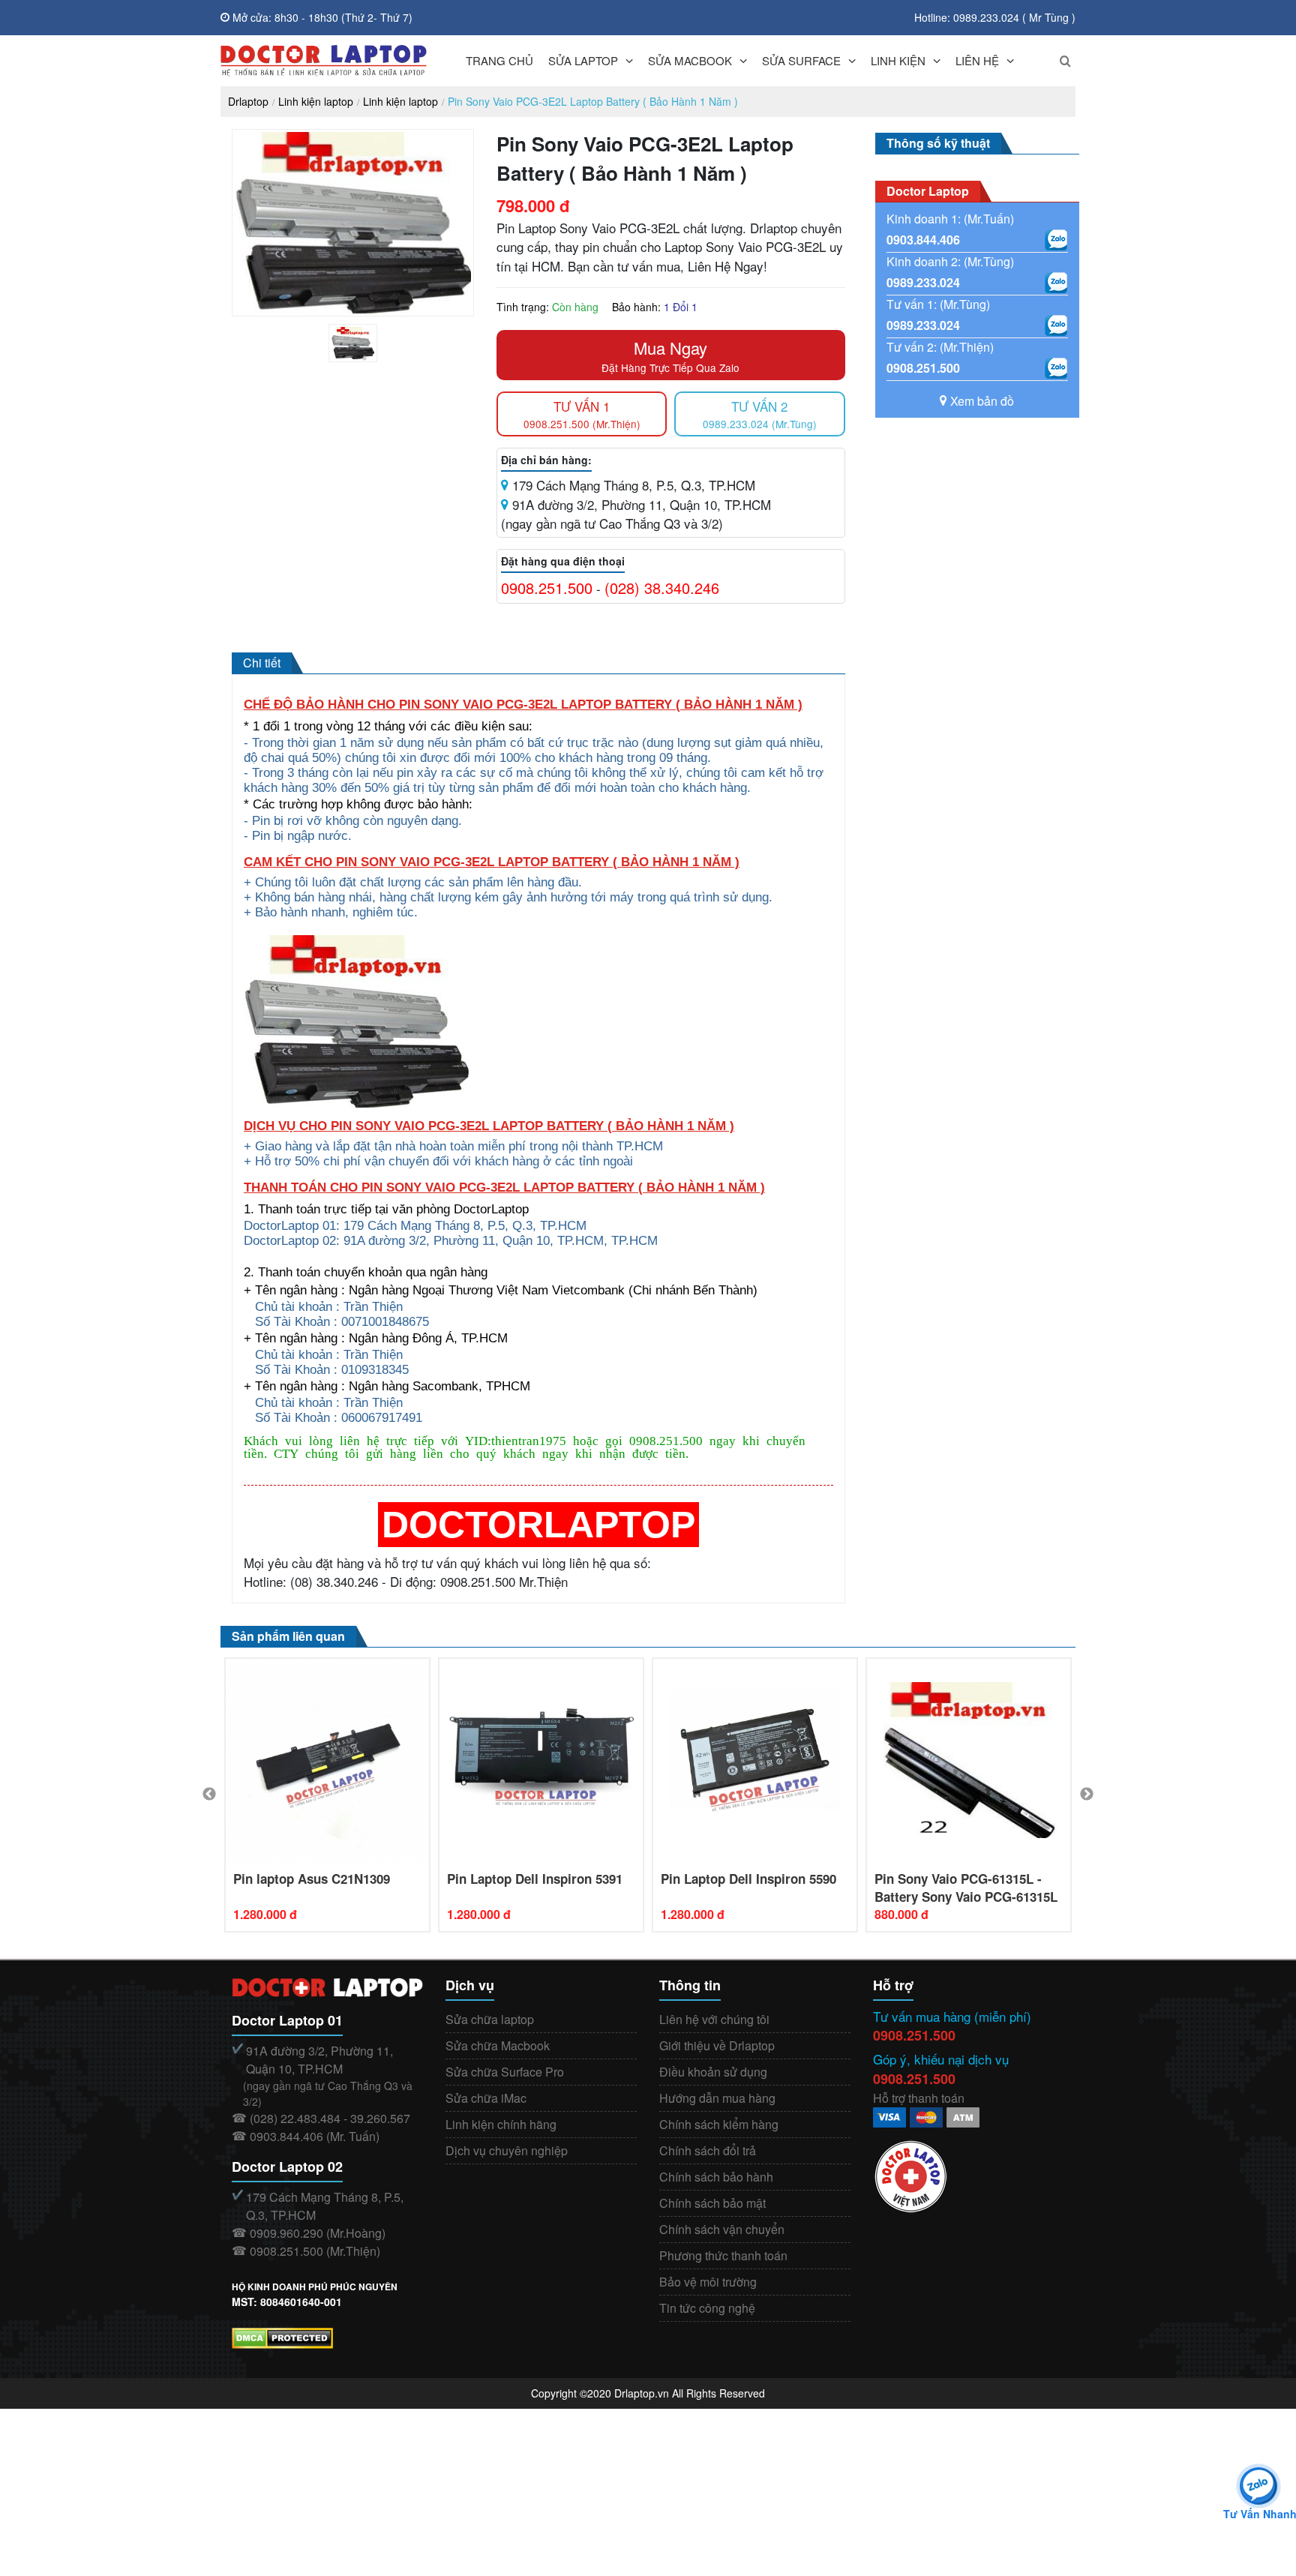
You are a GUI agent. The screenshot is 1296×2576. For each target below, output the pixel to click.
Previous (209, 1795)
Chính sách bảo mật (712, 2203)
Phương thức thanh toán (723, 2255)
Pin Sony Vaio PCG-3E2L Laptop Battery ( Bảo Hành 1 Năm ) (593, 101)
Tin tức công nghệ (707, 2308)
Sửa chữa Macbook (498, 2045)
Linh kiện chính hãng (501, 2124)
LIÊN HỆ (977, 60)
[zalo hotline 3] (1056, 325)
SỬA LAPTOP (583, 60)
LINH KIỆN (898, 60)
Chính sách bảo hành (716, 2177)
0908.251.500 (547, 588)
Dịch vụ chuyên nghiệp (507, 2150)
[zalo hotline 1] (1056, 240)
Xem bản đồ (982, 401)
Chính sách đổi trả (708, 2150)
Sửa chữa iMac (486, 2098)
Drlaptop (248, 101)
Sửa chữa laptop (490, 2019)
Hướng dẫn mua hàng (717, 2098)
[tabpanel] (353, 343)
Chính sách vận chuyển (722, 2229)
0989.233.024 (923, 282)
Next (1087, 1795)
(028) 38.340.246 (662, 588)
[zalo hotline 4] (1056, 368)
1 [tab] (364, 358)
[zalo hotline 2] (1056, 283)
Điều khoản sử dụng (713, 2072)
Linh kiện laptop (316, 101)
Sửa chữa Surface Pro (505, 2072)
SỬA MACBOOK (690, 60)
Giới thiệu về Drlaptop (717, 2045)
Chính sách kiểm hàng (719, 2124)
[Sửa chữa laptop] (324, 61)
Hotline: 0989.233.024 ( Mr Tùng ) (995, 17)
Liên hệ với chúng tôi (714, 2019)
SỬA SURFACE (801, 60)
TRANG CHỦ (499, 60)
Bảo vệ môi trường (708, 2282)
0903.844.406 (923, 240)
